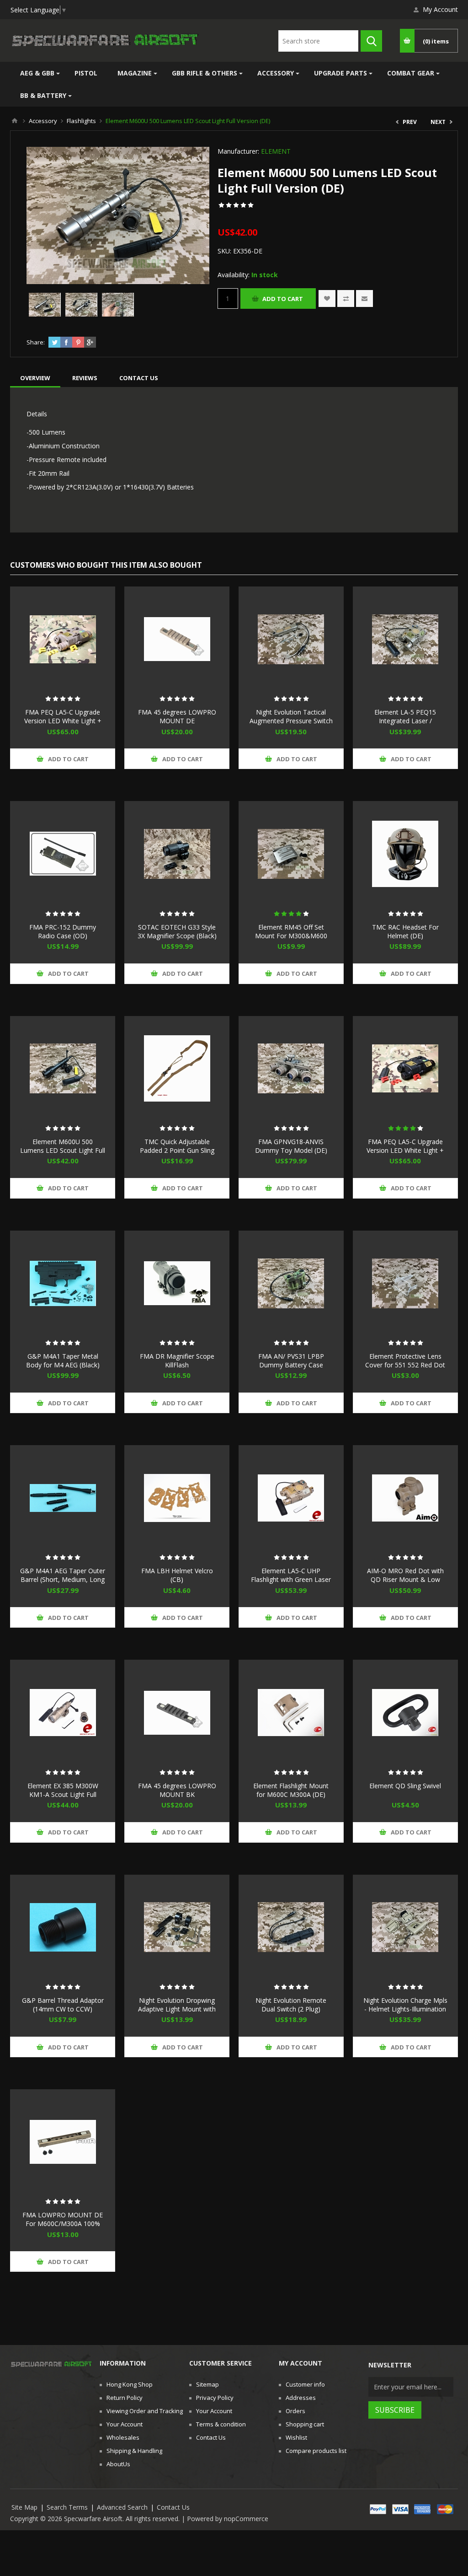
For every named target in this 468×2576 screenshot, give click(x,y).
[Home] (15, 121)
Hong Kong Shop (130, 2384)
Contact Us (211, 2437)
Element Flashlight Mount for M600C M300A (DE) (291, 1790)
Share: (36, 342)
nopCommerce (246, 2519)
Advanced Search (122, 2507)
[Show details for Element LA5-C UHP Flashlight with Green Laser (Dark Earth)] (291, 1498)
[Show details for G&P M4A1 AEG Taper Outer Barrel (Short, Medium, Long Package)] (63, 1498)
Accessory (276, 73)
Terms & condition (221, 2424)
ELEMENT (276, 151)
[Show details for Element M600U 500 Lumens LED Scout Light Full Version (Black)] (63, 1069)
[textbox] (318, 41)
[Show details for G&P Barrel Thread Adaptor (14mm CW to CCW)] (63, 1927)
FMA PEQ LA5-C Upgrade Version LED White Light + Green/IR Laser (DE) (63, 721)
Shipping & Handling (134, 2451)
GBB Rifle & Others (205, 73)
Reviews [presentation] (85, 378)
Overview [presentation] (35, 378)
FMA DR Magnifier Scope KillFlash (177, 1361)
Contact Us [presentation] (139, 378)
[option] (45, 305)
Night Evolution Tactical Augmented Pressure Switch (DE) (291, 721)
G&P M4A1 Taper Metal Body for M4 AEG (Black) (63, 1361)
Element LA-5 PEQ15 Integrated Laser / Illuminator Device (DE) (405, 721)
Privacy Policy (215, 2398)
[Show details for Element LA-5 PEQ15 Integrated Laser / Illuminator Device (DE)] (405, 639)
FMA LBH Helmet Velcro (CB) (177, 1575)
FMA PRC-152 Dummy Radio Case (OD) (63, 931)
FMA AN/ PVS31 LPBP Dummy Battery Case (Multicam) (291, 1365)
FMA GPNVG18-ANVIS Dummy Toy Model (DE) (291, 1146)
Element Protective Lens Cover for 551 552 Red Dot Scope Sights (405, 1365)
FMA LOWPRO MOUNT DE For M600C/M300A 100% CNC (63, 2224)
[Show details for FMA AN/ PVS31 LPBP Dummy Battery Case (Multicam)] (291, 1283)
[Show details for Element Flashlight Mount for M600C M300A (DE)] (291, 1712)
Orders (295, 2411)
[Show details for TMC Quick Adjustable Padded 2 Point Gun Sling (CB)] (177, 1069)
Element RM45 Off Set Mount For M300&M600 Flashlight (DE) (291, 936)
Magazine (135, 73)
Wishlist (296, 2437)
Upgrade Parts (340, 73)
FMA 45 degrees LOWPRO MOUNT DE (177, 716)
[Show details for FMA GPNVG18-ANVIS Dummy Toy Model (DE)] (291, 1069)
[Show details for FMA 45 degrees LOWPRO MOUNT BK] (177, 1712)
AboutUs (118, 2464)
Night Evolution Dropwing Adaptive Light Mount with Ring (177, 2009)
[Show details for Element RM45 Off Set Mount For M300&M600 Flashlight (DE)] (291, 854)
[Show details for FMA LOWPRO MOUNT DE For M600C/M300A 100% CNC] (63, 2142)
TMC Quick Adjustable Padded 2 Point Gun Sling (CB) (177, 1150)
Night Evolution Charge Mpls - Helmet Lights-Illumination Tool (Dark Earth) (405, 2009)
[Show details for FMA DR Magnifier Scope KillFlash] (177, 1283)
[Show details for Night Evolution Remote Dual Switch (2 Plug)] (291, 1927)
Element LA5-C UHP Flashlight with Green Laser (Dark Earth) (291, 1579)
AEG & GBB (37, 73)
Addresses (301, 2398)
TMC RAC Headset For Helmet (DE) (405, 931)
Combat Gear (411, 73)
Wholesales (123, 2437)
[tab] (35, 378)
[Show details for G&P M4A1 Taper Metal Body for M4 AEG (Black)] (63, 1283)
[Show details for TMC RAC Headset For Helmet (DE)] (405, 854)
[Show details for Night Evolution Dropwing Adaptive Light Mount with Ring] (177, 1927)
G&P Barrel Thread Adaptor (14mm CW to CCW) (63, 2005)
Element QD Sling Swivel (405, 1786)
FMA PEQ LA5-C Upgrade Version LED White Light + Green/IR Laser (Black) (405, 1150)
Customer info (305, 2384)
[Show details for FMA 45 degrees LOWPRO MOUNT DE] (177, 639)
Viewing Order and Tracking (145, 2411)
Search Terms (67, 2507)
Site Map (24, 2507)
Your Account (125, 2424)
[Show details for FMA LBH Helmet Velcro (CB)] (177, 1498)
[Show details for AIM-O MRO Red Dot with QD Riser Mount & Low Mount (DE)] (405, 1498)
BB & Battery (43, 95)
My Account (440, 9)
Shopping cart (305, 2424)
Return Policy (125, 2398)
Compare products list (316, 2451)
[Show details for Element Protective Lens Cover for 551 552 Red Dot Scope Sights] (405, 1283)
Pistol (86, 73)
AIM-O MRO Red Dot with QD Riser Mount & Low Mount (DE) (405, 1579)
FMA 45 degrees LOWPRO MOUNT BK (177, 1790)
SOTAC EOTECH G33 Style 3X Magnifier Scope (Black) (177, 931)
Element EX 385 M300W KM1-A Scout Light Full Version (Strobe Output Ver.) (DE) (63, 1799)
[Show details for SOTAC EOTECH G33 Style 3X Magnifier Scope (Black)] (177, 854)
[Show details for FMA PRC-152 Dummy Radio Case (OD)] (63, 854)
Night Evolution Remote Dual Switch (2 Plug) (291, 2005)
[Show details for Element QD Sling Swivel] (405, 1712)
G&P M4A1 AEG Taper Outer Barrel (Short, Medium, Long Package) (63, 1579)
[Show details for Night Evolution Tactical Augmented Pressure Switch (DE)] (291, 639)
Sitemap (207, 2384)
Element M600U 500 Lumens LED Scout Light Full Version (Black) (63, 1150)
